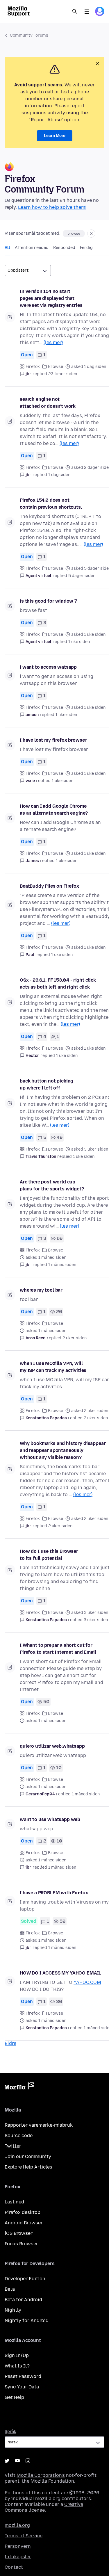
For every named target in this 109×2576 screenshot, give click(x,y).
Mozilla (19, 2087)
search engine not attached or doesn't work (48, 403)
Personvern (18, 2546)
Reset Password (23, 2376)
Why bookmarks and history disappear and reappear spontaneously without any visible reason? (63, 1450)
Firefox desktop (23, 2212)
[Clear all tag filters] (91, 234)
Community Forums (29, 35)
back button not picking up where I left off (47, 1084)
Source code (19, 2136)
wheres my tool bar (41, 1290)
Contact (14, 2567)
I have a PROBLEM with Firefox (54, 1893)
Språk (10, 2432)
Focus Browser (21, 2244)
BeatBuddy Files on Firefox (49, 886)
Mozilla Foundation (52, 2481)
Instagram (28, 2461)
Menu (87, 11)
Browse (56, 367)
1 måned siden (62, 1265)
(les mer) (53, 342)
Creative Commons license (44, 2507)
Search (75, 11)
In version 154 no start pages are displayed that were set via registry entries (51, 298)
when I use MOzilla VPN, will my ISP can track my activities (53, 1367)
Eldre (10, 2043)
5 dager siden (82, 576)
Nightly (13, 2310)
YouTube (17, 2461)
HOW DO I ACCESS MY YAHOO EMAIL (60, 1973)
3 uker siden (96, 1620)
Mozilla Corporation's (41, 2475)
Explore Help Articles (28, 2167)
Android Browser (24, 2223)
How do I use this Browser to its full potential (49, 1555)
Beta (10, 2289)
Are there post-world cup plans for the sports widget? (52, 1185)
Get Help (14, 2397)
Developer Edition (25, 2279)
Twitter (13, 2146)
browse (74, 234)
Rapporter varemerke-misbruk (39, 2125)
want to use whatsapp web (50, 1819)
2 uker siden (75, 1338)
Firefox (33, 367)
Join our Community (28, 2156)
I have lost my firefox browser (53, 740)
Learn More (55, 136)
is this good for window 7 (48, 601)
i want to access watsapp (48, 667)
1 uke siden (79, 642)
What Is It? (17, 2366)
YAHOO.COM (87, 1982)
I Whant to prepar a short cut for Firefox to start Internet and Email (58, 1649)
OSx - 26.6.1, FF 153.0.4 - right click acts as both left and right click (58, 983)
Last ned (14, 2202)
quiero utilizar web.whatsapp (52, 1746)
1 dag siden (59, 475)
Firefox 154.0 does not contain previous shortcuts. (51, 504)
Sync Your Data (22, 2387)
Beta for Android (23, 2300)
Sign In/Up (17, 2355)
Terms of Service (24, 2536)
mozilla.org (17, 2525)
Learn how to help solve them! (52, 207)
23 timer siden (63, 374)
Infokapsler (18, 2557)
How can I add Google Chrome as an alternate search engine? (54, 810)
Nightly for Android (27, 2320)
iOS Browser (19, 2233)
